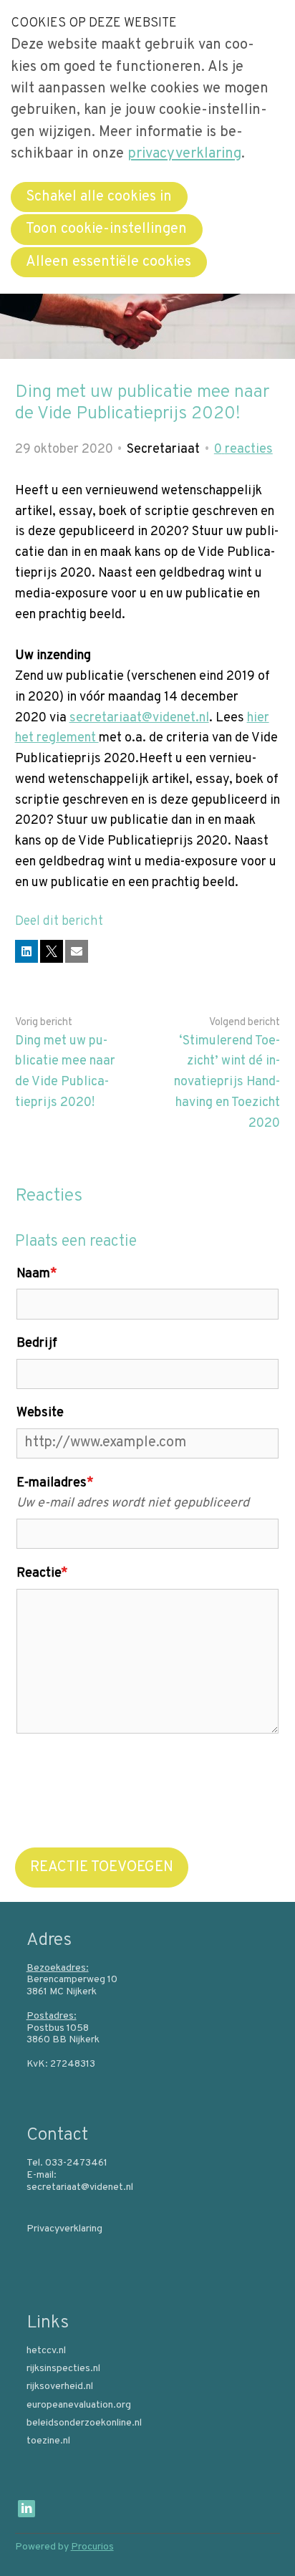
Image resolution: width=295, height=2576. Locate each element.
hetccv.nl (46, 2351)
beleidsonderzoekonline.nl (84, 2423)
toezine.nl (48, 2441)
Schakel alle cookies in (99, 197)
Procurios (92, 2547)
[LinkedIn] (26, 2509)
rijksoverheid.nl (60, 2387)
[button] (26, 951)
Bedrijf (37, 1344)
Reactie (42, 1573)
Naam (37, 1274)
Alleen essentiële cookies (108, 262)
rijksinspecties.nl (63, 2369)
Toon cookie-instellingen (106, 229)
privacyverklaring (184, 154)
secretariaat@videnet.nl (139, 718)
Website (40, 1413)
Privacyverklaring (64, 2229)
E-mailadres (55, 1483)
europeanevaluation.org (79, 2406)
